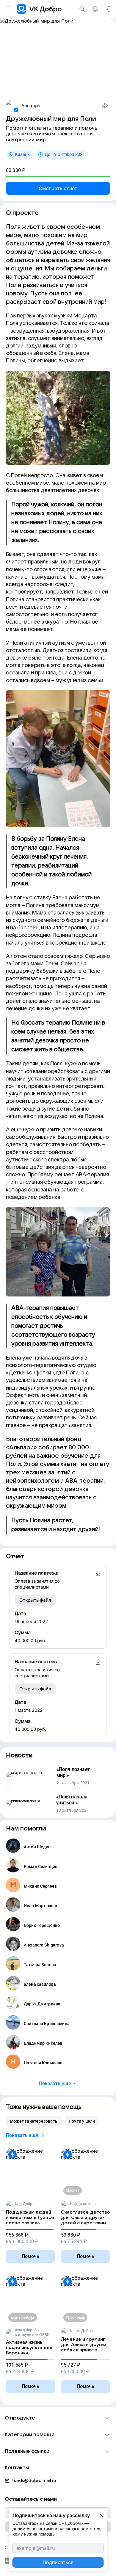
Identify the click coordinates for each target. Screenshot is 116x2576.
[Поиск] (83, 9)
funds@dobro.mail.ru (34, 2481)
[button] (58, 2418)
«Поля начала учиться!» (72, 1800)
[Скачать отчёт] (98, 1580)
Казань (22, 154)
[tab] (34, 2121)
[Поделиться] (105, 106)
